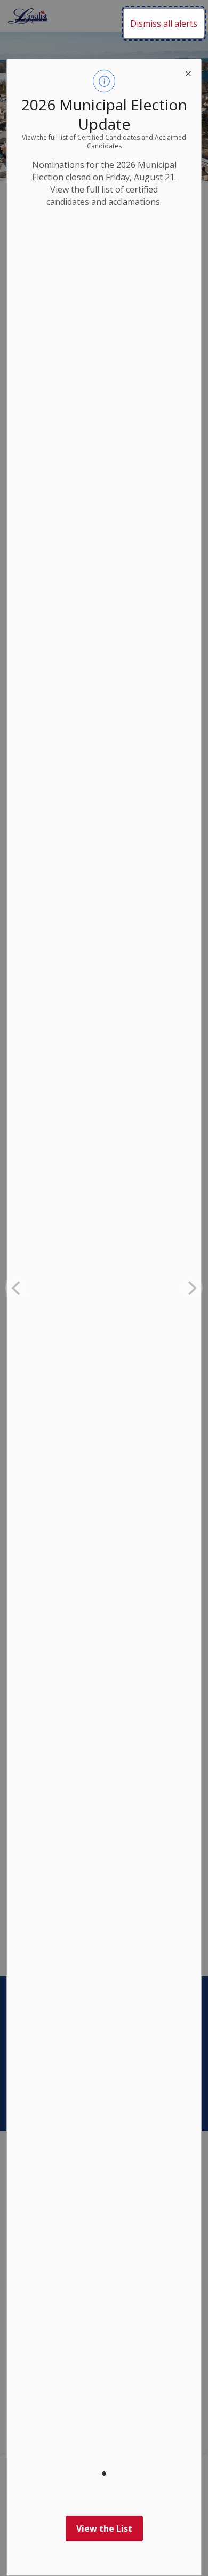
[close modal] (188, 72)
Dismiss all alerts (164, 23)
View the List (104, 2529)
